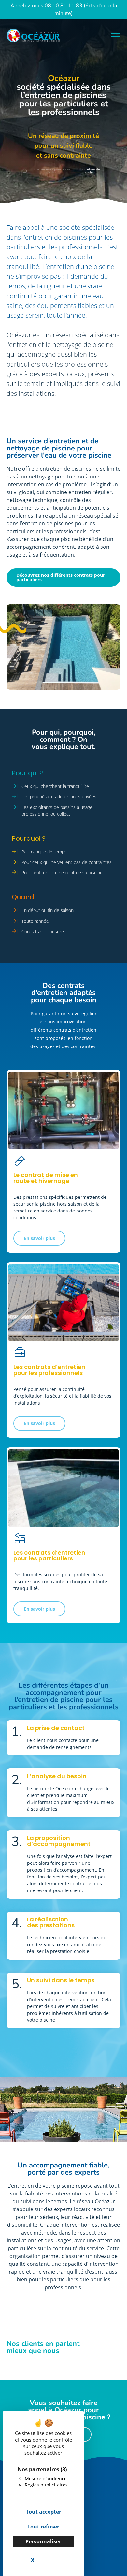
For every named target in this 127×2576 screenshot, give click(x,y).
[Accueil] (25, 171)
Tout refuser (43, 2527)
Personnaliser (43, 2541)
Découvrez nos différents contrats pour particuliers (61, 577)
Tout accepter (43, 2512)
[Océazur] (38, 37)
